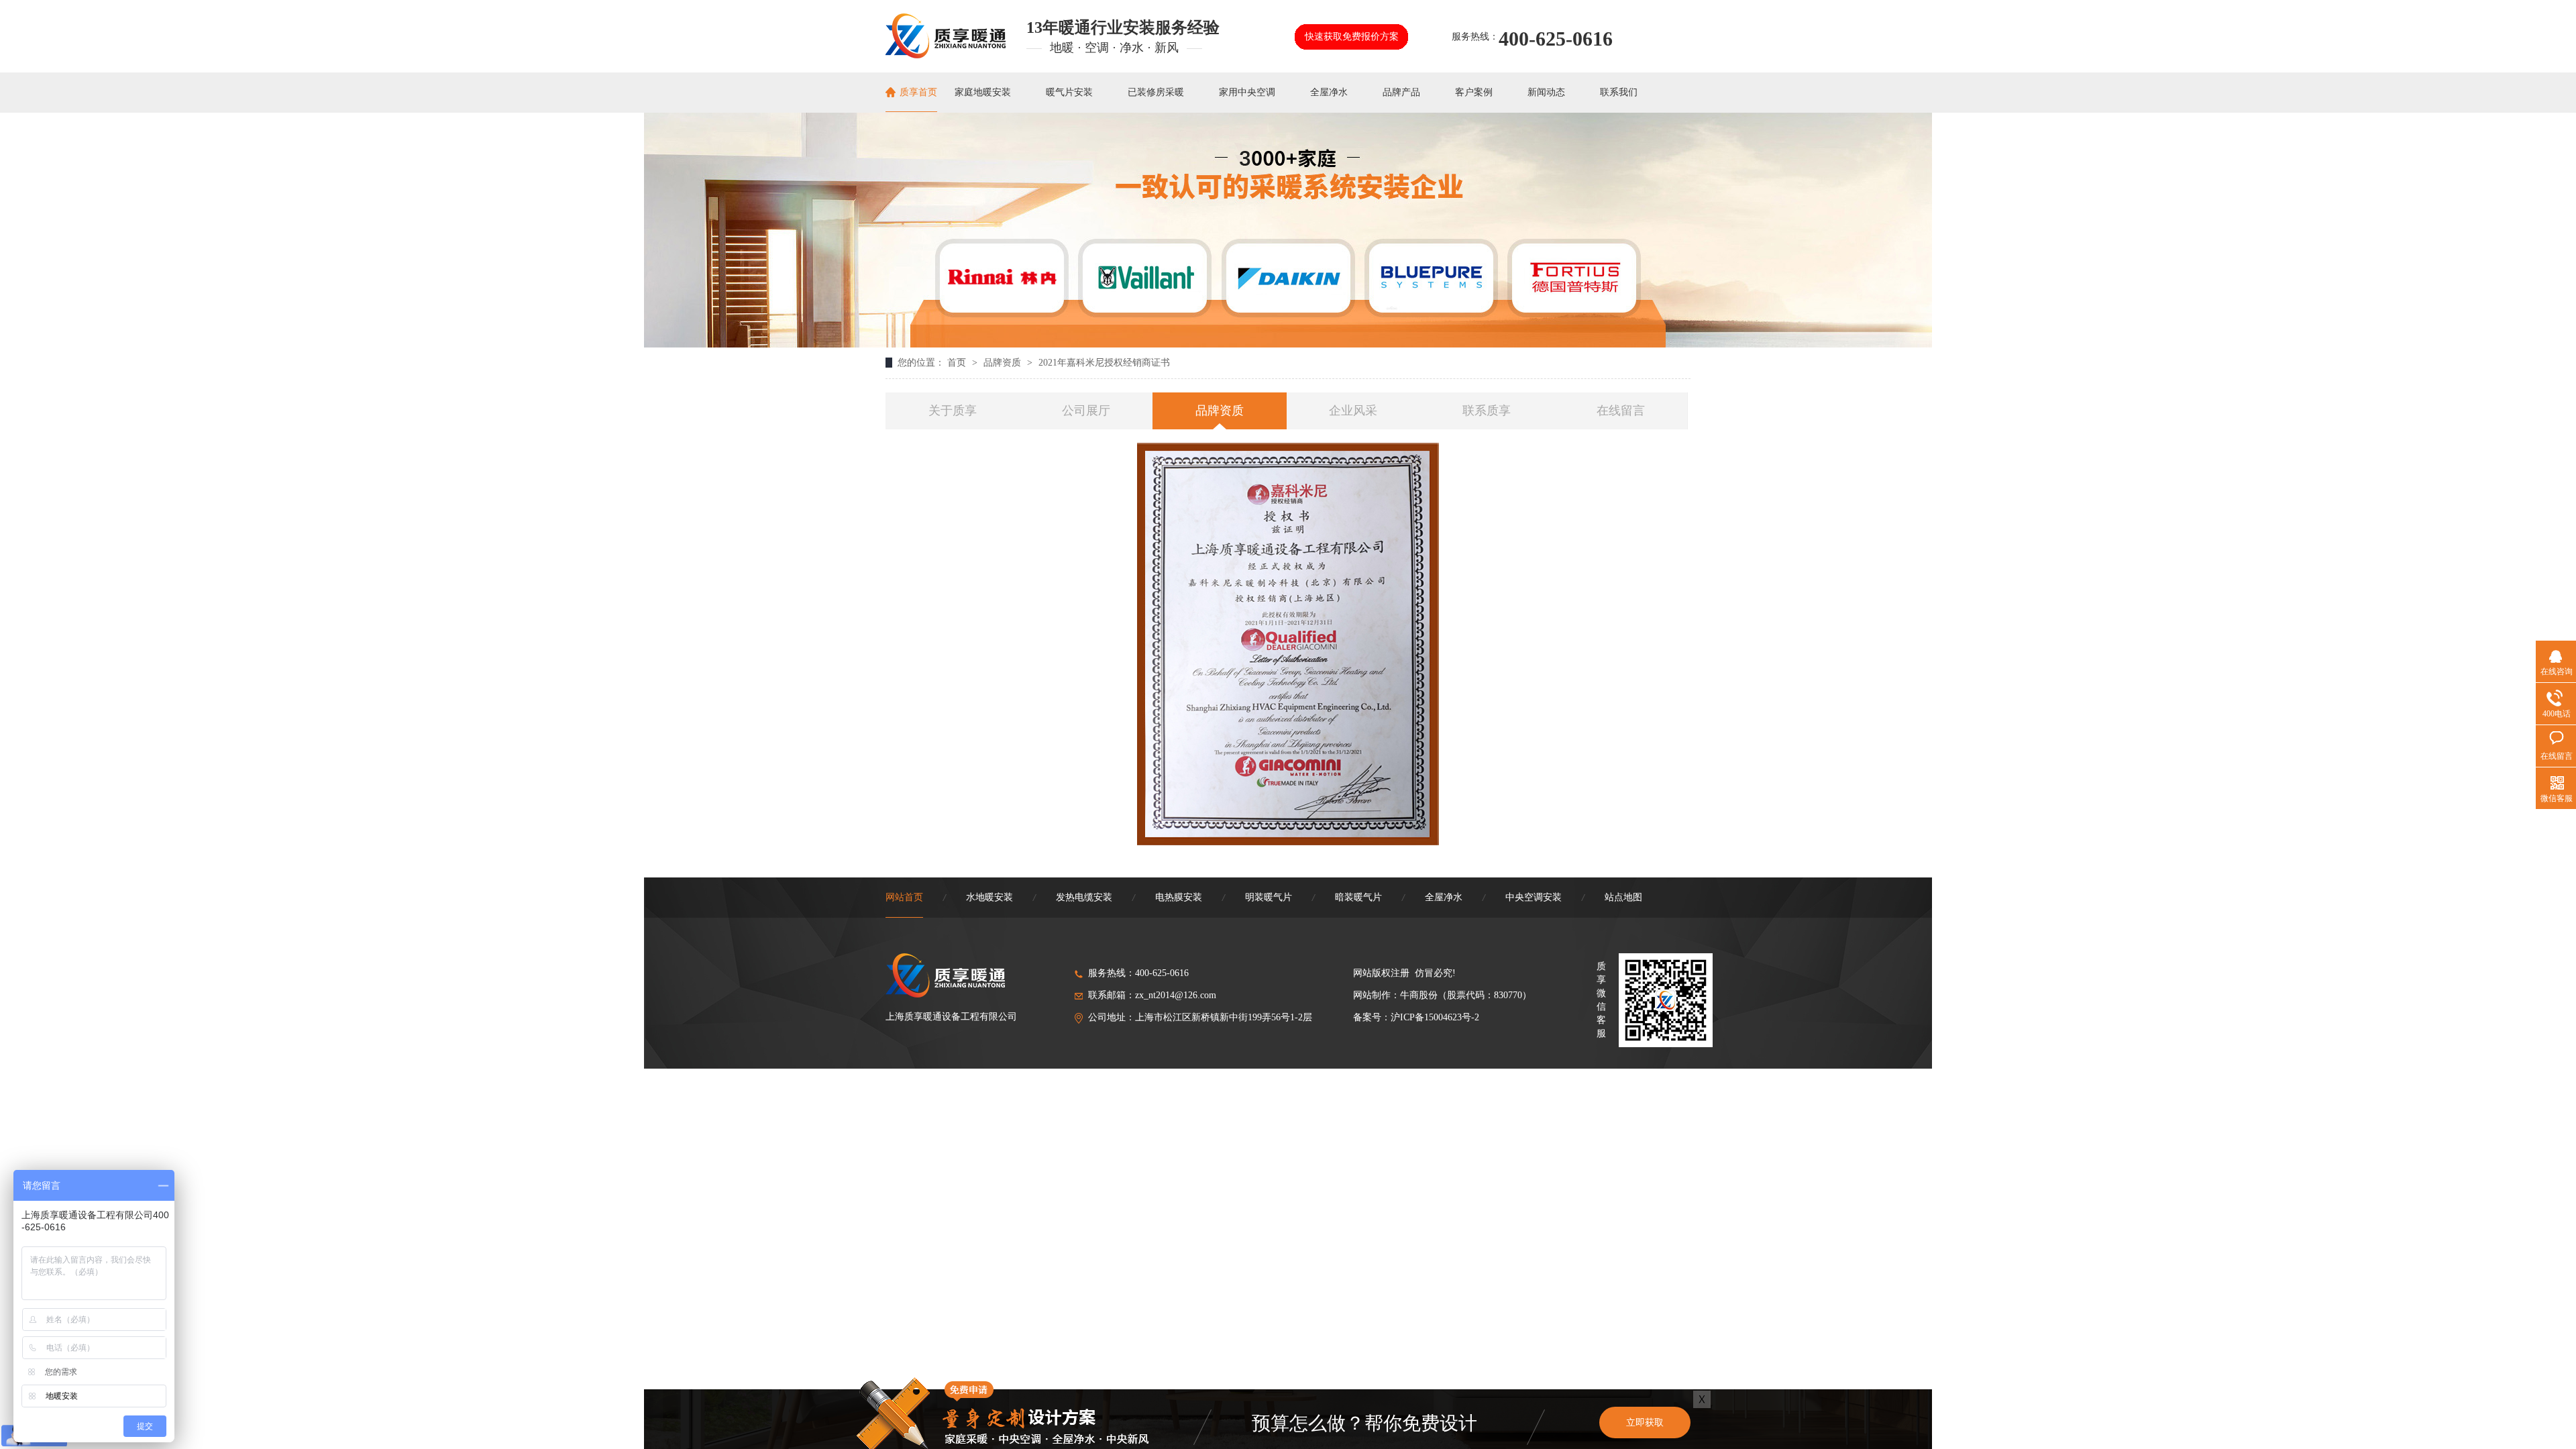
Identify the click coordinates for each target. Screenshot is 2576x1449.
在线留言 (1621, 411)
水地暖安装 (989, 897)
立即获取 (1645, 1423)
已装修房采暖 (1156, 92)
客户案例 (1474, 92)
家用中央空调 (1247, 92)
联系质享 (1487, 411)
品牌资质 (1004, 363)
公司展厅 (1086, 411)
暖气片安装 (1069, 92)
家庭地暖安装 (983, 92)
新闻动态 (1546, 92)
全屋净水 (1329, 92)
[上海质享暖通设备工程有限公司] (946, 54)
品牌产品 (1401, 92)
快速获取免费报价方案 (1352, 37)
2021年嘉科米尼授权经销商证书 (1104, 363)
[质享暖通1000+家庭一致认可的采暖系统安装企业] (1288, 344)
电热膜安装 (1179, 897)
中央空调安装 (1534, 897)
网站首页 (904, 897)
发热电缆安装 (1084, 897)
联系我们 (1619, 92)
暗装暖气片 (1358, 897)
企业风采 (1353, 411)
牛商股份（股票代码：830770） (1466, 995)
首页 (958, 363)
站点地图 (1623, 897)
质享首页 (918, 92)
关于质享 (953, 411)
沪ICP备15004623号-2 (1435, 1017)
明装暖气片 (1269, 897)
